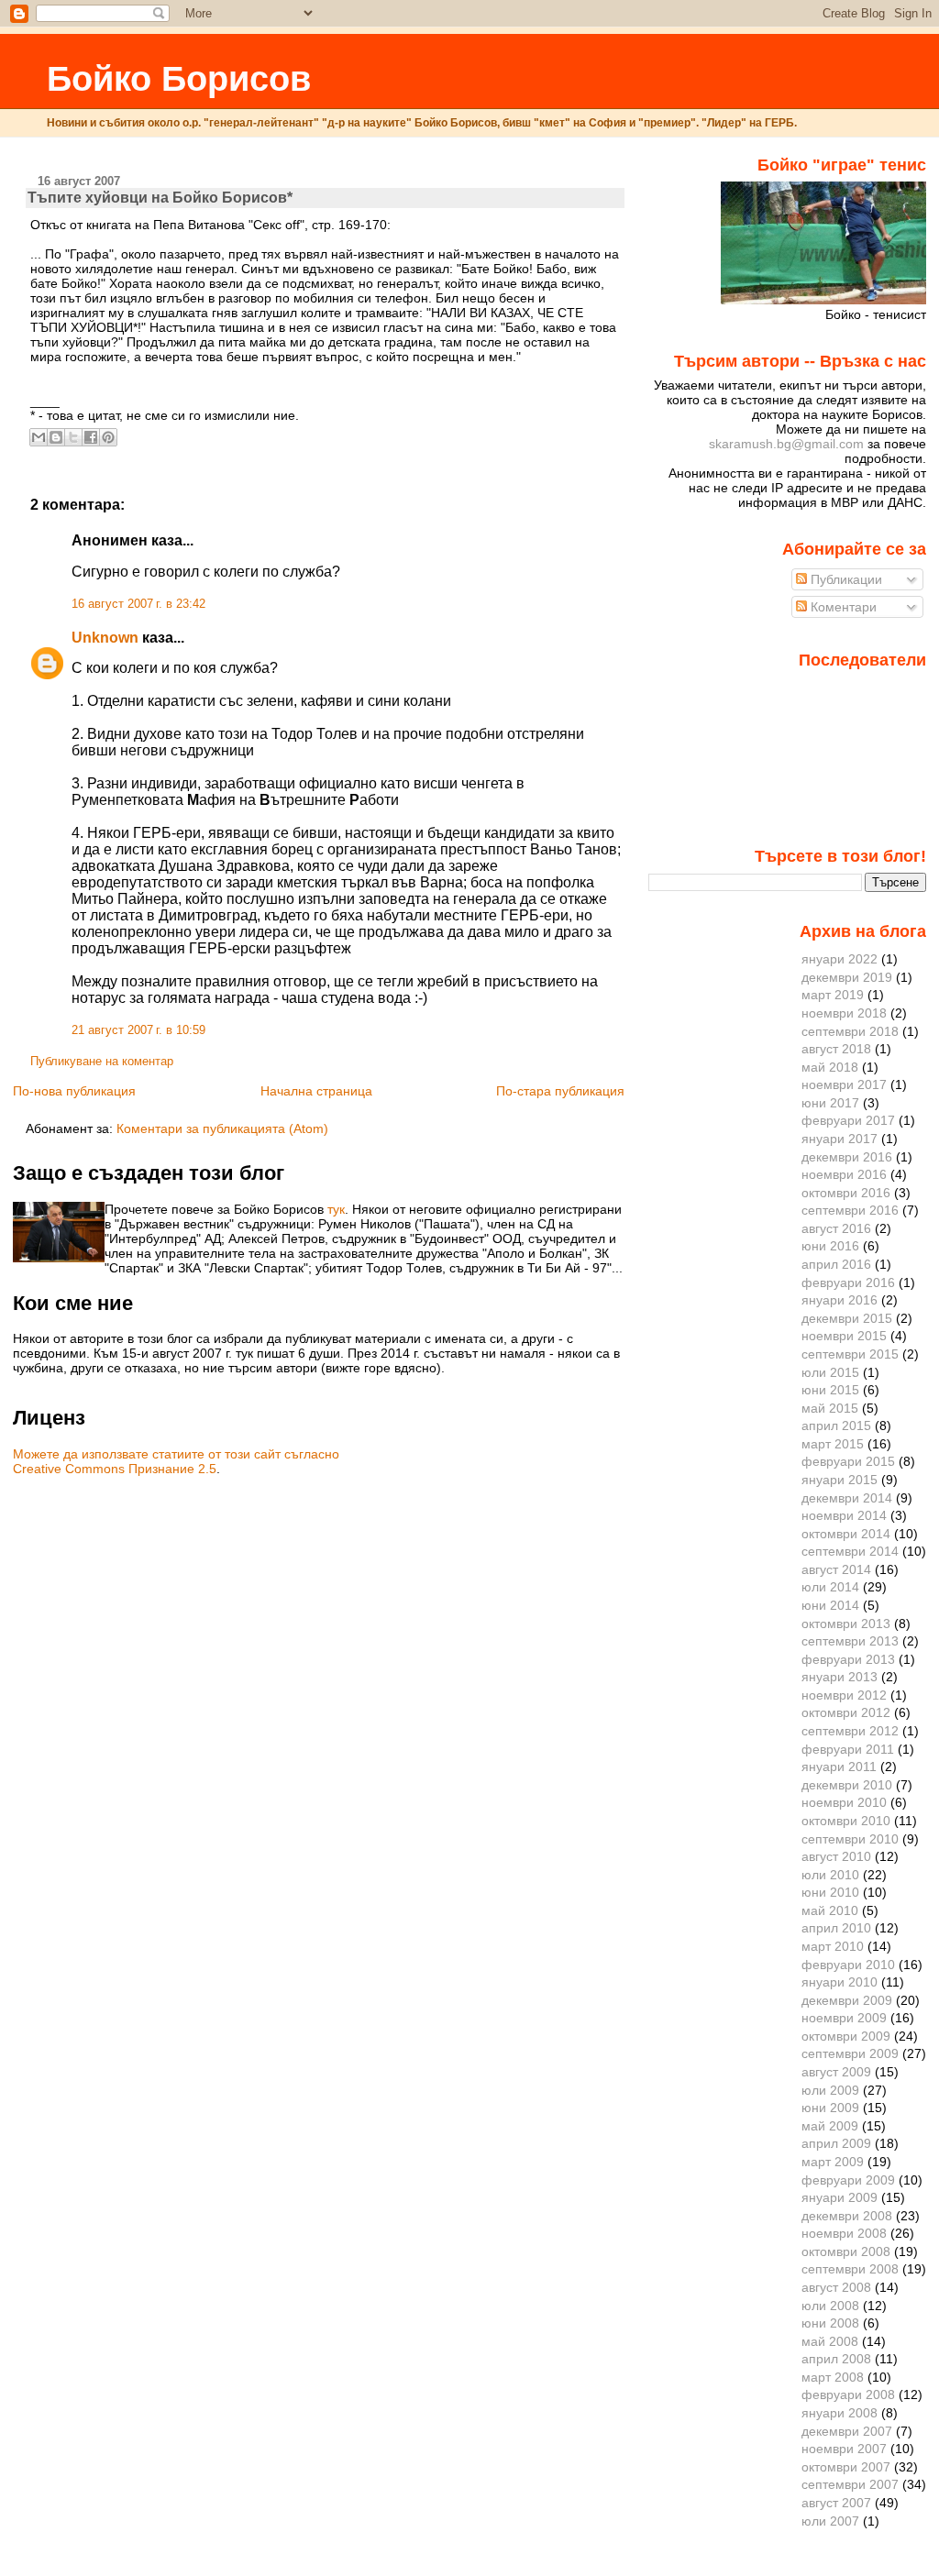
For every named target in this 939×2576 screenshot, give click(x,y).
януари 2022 (840, 959)
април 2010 (836, 1928)
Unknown (105, 638)
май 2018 (830, 1067)
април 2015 (836, 1426)
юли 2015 (830, 1372)
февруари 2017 (848, 1120)
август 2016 (836, 1228)
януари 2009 (840, 2197)
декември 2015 (847, 1318)
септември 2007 (850, 2484)
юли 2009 (830, 2090)
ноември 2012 (844, 1695)
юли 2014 (830, 1587)
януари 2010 (840, 1982)
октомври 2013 (846, 1624)
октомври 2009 (846, 2036)
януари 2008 (840, 2413)
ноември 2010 (844, 1802)
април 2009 (836, 2143)
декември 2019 (847, 977)
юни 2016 (830, 1246)
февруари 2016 (848, 1282)
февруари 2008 (848, 2394)
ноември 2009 (844, 2018)
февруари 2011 (848, 1749)
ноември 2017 (844, 1084)
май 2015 (830, 1408)
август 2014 (836, 1569)
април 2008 (836, 2359)
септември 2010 (850, 1839)
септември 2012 (850, 1731)
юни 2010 (830, 1892)
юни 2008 (830, 2323)
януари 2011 (839, 1767)
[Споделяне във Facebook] (91, 437)
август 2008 (836, 2287)
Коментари (842, 607)
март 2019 (833, 995)
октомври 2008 (846, 2251)
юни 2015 (830, 1390)
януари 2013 (840, 1677)
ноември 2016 (844, 1174)
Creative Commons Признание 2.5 (115, 1469)
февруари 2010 (848, 1965)
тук (336, 1209)
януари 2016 (840, 1300)
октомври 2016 (846, 1193)
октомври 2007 (846, 2467)
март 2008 (833, 2377)
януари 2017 (840, 1139)
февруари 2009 (848, 2180)
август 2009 (836, 2072)
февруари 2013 (848, 1659)
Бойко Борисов (179, 78)
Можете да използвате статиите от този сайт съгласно (176, 1454)
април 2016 (836, 1264)
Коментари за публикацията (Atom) (222, 1128)
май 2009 (830, 2126)
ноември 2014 (844, 1515)
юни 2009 (830, 2108)
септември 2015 (850, 1354)
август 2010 (836, 1856)
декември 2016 (847, 1157)
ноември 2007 (844, 2449)
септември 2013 (850, 1641)
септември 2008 (850, 2269)
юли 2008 (830, 2306)
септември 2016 (850, 1210)
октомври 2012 (846, 1712)
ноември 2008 (844, 2233)
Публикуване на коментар (102, 1062)
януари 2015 (840, 1480)
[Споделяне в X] (73, 437)
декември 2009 (847, 2000)
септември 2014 (850, 1551)
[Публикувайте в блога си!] (56, 437)
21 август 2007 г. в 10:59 (138, 1030)
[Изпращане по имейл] (39, 437)
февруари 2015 (848, 1461)
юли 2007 (830, 2521)
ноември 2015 (844, 1336)
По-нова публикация (74, 1091)
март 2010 (833, 1946)
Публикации (845, 579)
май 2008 (830, 2341)
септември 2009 (850, 2053)
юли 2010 (830, 1875)
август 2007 (836, 2503)
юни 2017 (830, 1103)
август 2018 (836, 1049)
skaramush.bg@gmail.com (786, 444)
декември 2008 (847, 2216)
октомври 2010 (846, 1821)
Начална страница (316, 1091)
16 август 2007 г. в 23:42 (138, 604)
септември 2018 (850, 1031)
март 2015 (833, 1444)
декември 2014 (847, 1498)
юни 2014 (830, 1605)
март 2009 (833, 2162)
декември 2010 (847, 1785)
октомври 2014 (846, 1534)
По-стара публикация (560, 1091)
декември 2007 (847, 2431)
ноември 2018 (844, 1013)
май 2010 (830, 1910)
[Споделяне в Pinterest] (108, 437)
